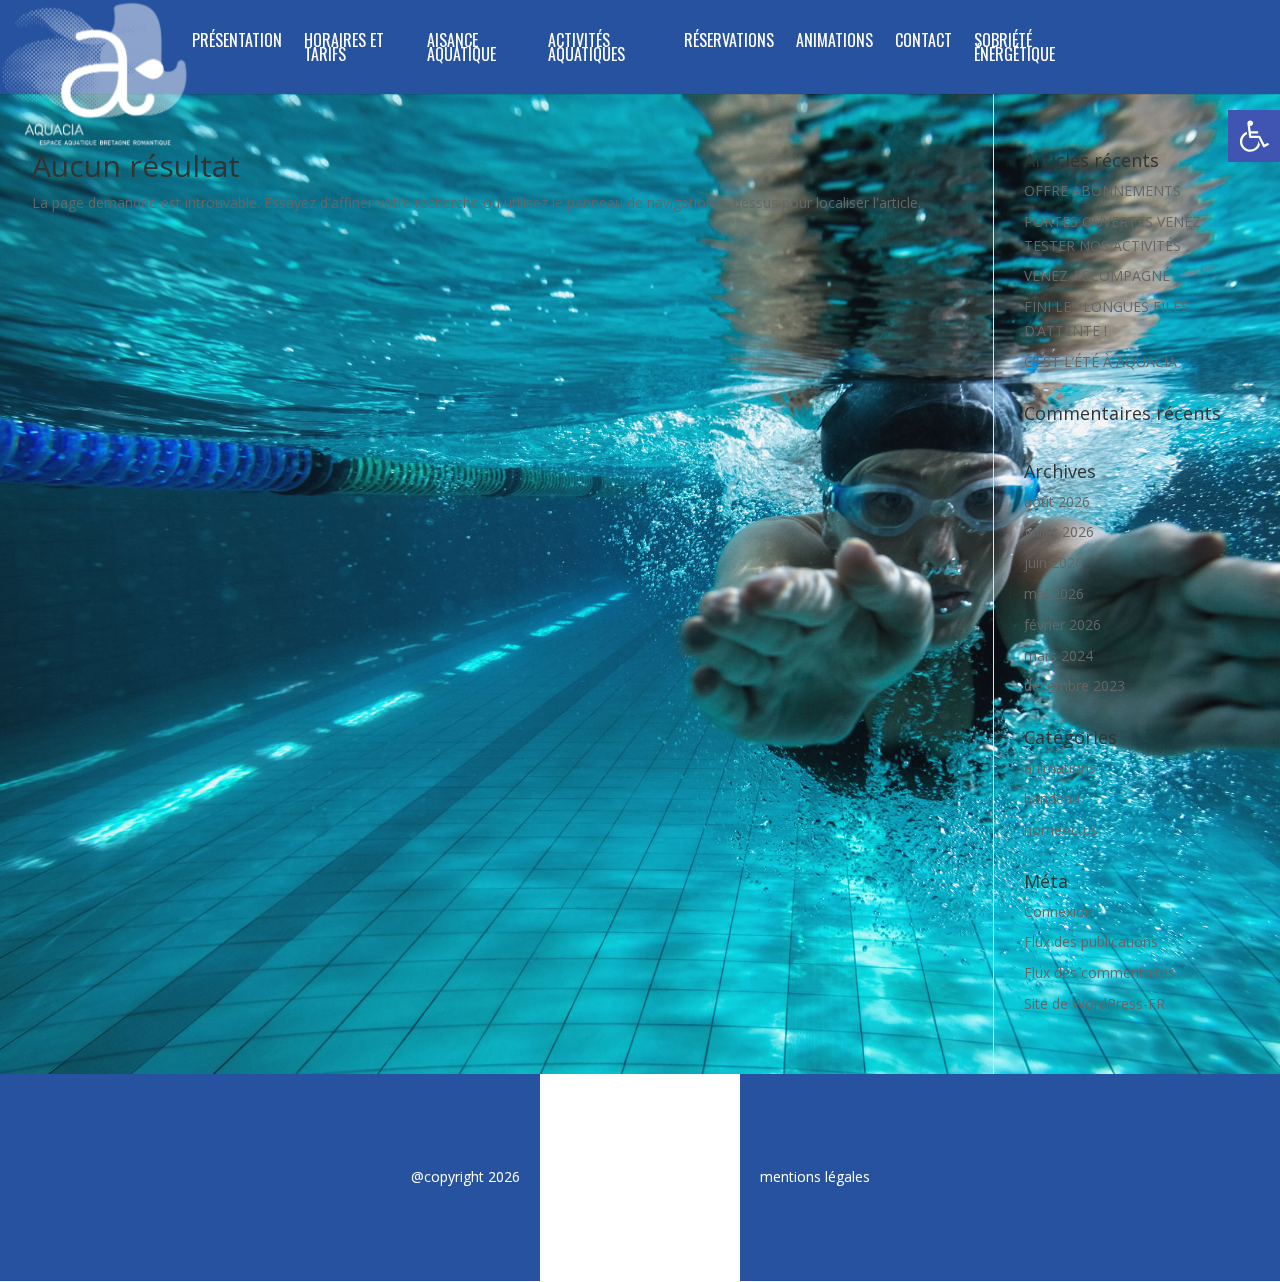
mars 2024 (1058, 655)
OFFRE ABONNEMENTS (1102, 190)
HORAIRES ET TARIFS (344, 49)
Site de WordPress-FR (1094, 1003)
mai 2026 (1054, 593)
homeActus (1061, 829)
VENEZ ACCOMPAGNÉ (1097, 275)
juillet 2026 (1059, 531)
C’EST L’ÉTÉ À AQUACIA (1100, 361)
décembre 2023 (1074, 685)
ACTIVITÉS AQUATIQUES (586, 49)
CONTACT (923, 42)
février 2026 (1062, 624)
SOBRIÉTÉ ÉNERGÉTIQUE (1014, 49)
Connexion (1058, 911)
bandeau (1052, 798)
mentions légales (815, 1176)
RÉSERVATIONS (729, 42)
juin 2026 (1053, 562)
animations (1060, 767)
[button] (1254, 136)
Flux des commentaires (1099, 972)
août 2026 (1057, 501)
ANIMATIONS (834, 42)
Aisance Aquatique (461, 49)
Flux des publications (1091, 941)
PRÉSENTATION (237, 42)
